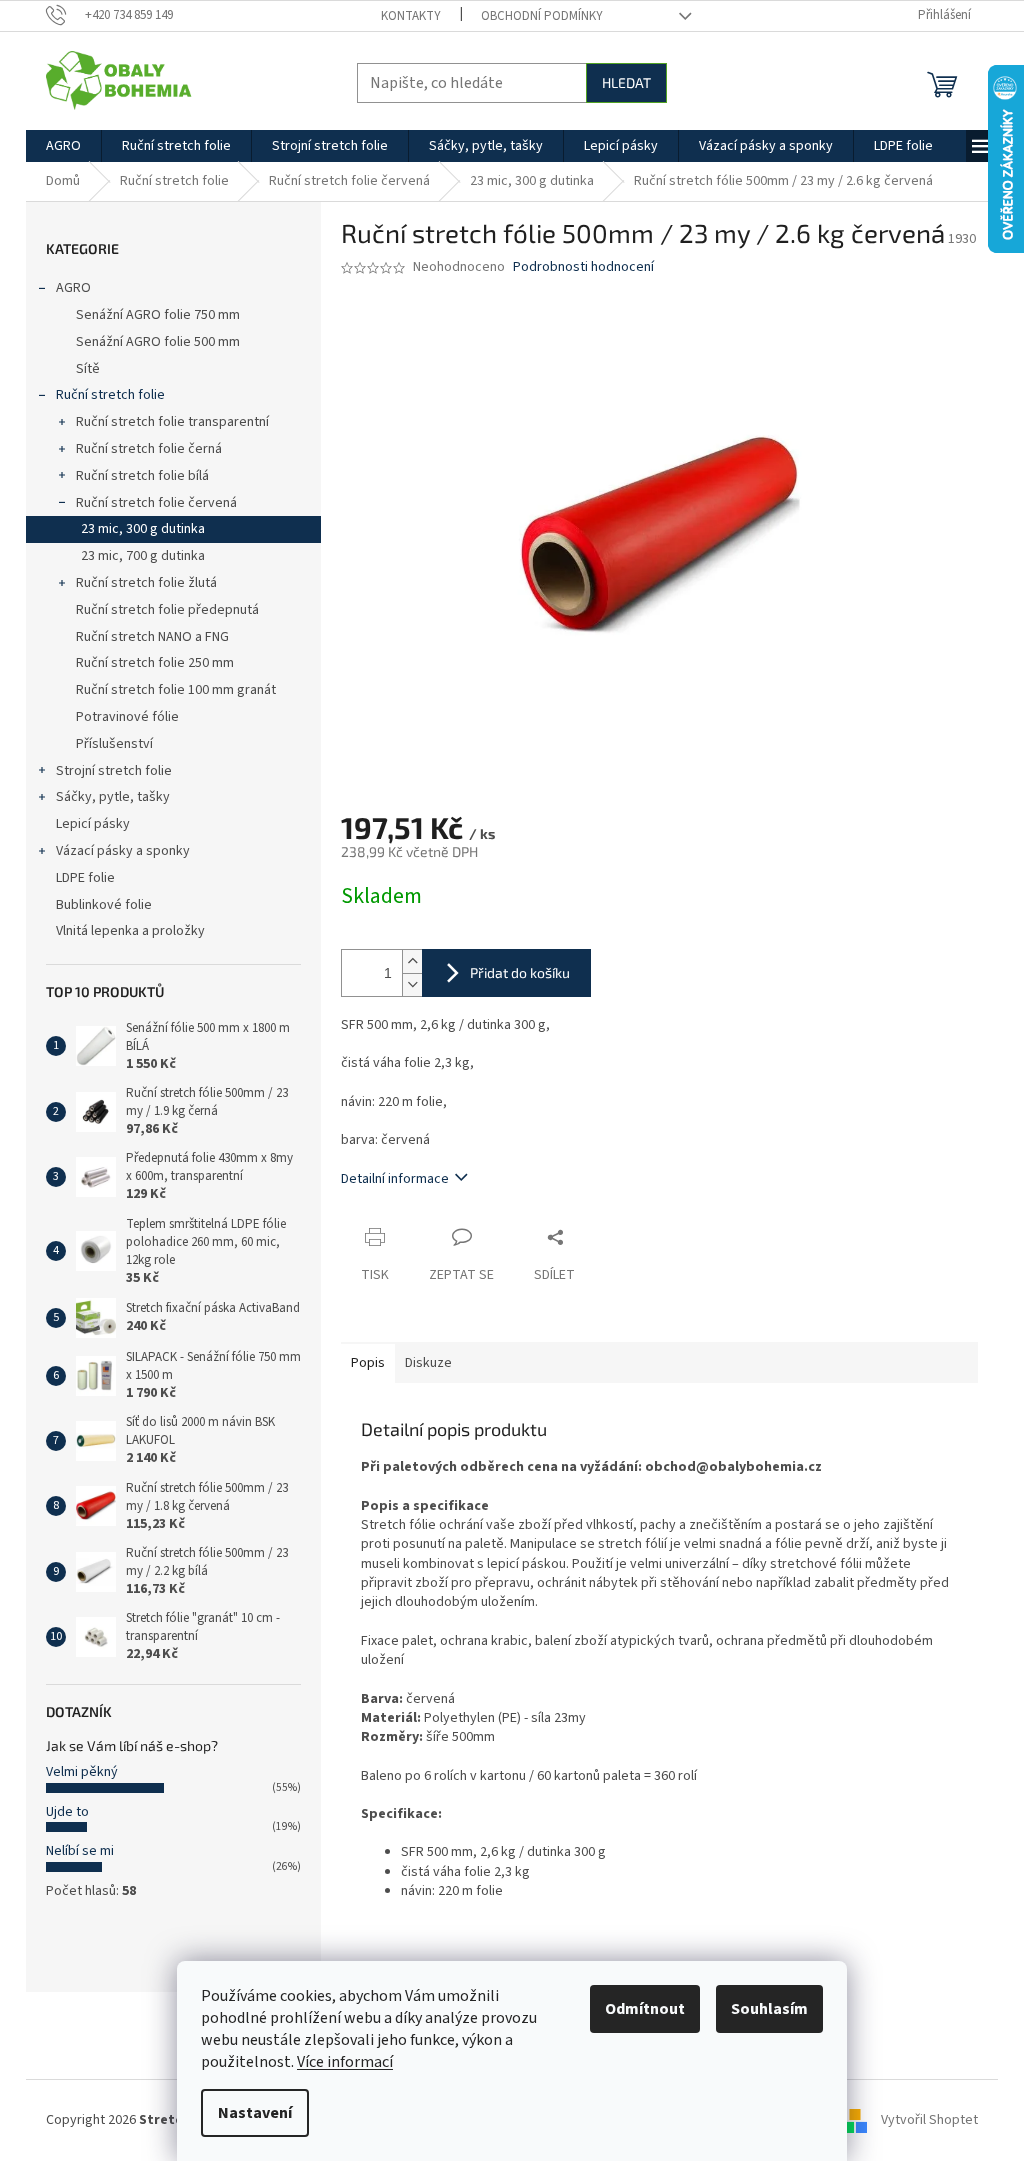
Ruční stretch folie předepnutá (167, 610)
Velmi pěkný (82, 1772)
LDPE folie (85, 878)
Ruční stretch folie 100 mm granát (176, 690)
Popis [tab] (368, 1363)
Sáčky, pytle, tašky (113, 797)
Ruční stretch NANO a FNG (152, 637)
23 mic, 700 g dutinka (143, 556)
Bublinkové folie (104, 905)
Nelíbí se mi (80, 1851)
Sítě (88, 369)
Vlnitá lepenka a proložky (130, 931)
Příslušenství (114, 744)
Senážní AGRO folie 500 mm (158, 342)
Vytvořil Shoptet (929, 2120)
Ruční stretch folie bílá (142, 476)
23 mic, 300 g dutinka (143, 529)
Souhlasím (769, 2009)
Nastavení (255, 2113)
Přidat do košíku (520, 972)
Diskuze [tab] (428, 1363)
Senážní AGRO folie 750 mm (158, 315)
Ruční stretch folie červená (156, 503)
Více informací (345, 2062)
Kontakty (411, 16)
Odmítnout (645, 2009)
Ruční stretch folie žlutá (146, 583)
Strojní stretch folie (114, 771)
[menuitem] (63, 146)
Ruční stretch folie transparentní (172, 422)
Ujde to (67, 1812)
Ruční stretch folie (110, 395)
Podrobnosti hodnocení (583, 267)
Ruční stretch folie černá (149, 449)
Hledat (626, 82)
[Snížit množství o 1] (412, 984)
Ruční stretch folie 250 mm (155, 663)
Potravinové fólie (127, 717)
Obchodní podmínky (542, 16)
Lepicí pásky (93, 824)
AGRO (73, 288)
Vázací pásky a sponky (123, 851)
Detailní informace (395, 1179)
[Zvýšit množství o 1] (412, 961)
